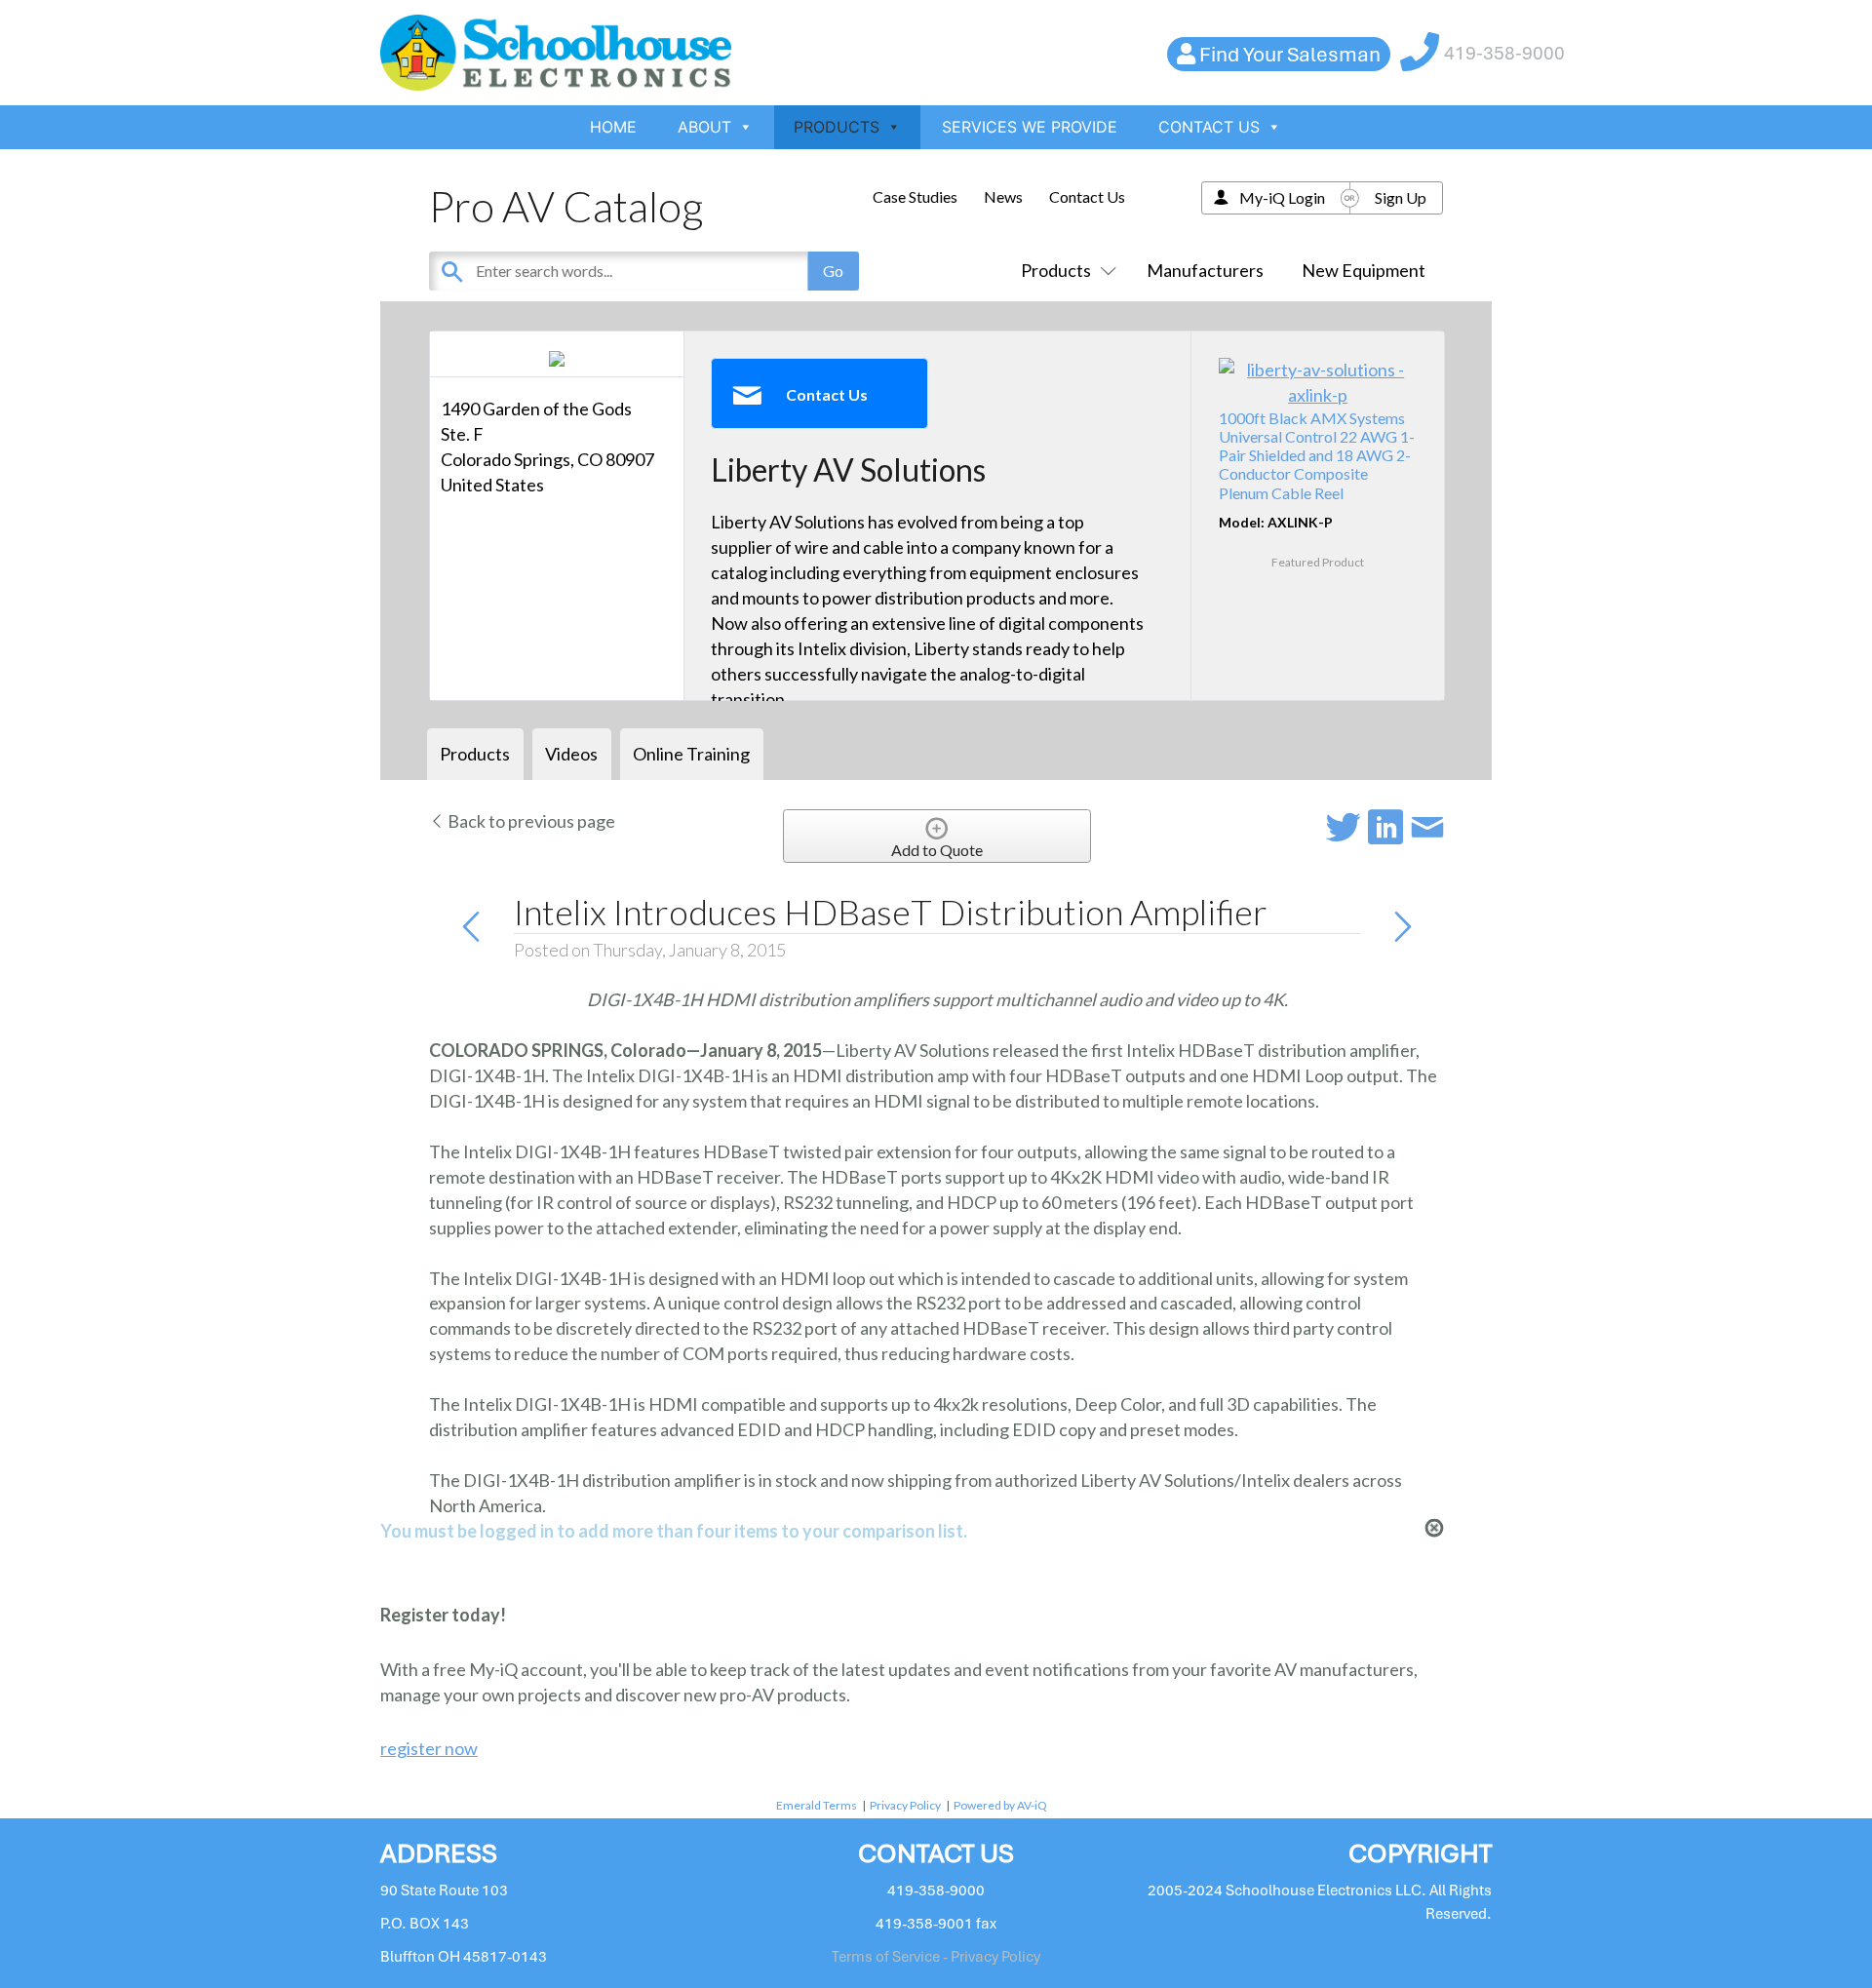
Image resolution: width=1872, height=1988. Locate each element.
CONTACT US (1209, 127)
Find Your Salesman (1290, 54)
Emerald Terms (817, 1805)
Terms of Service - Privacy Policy (936, 1957)
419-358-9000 (1504, 53)
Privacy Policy (905, 1805)
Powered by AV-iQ (1000, 1805)
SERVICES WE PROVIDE (1030, 127)
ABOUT (704, 127)
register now (429, 1748)
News (1003, 196)
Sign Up (1401, 197)
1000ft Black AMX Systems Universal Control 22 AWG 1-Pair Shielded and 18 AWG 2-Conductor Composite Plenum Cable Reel (1317, 455)
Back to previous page (530, 821)
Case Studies (915, 196)
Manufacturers (1205, 270)
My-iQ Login (1282, 197)
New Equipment (1364, 270)
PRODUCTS (837, 127)
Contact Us (1087, 196)
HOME (613, 127)
